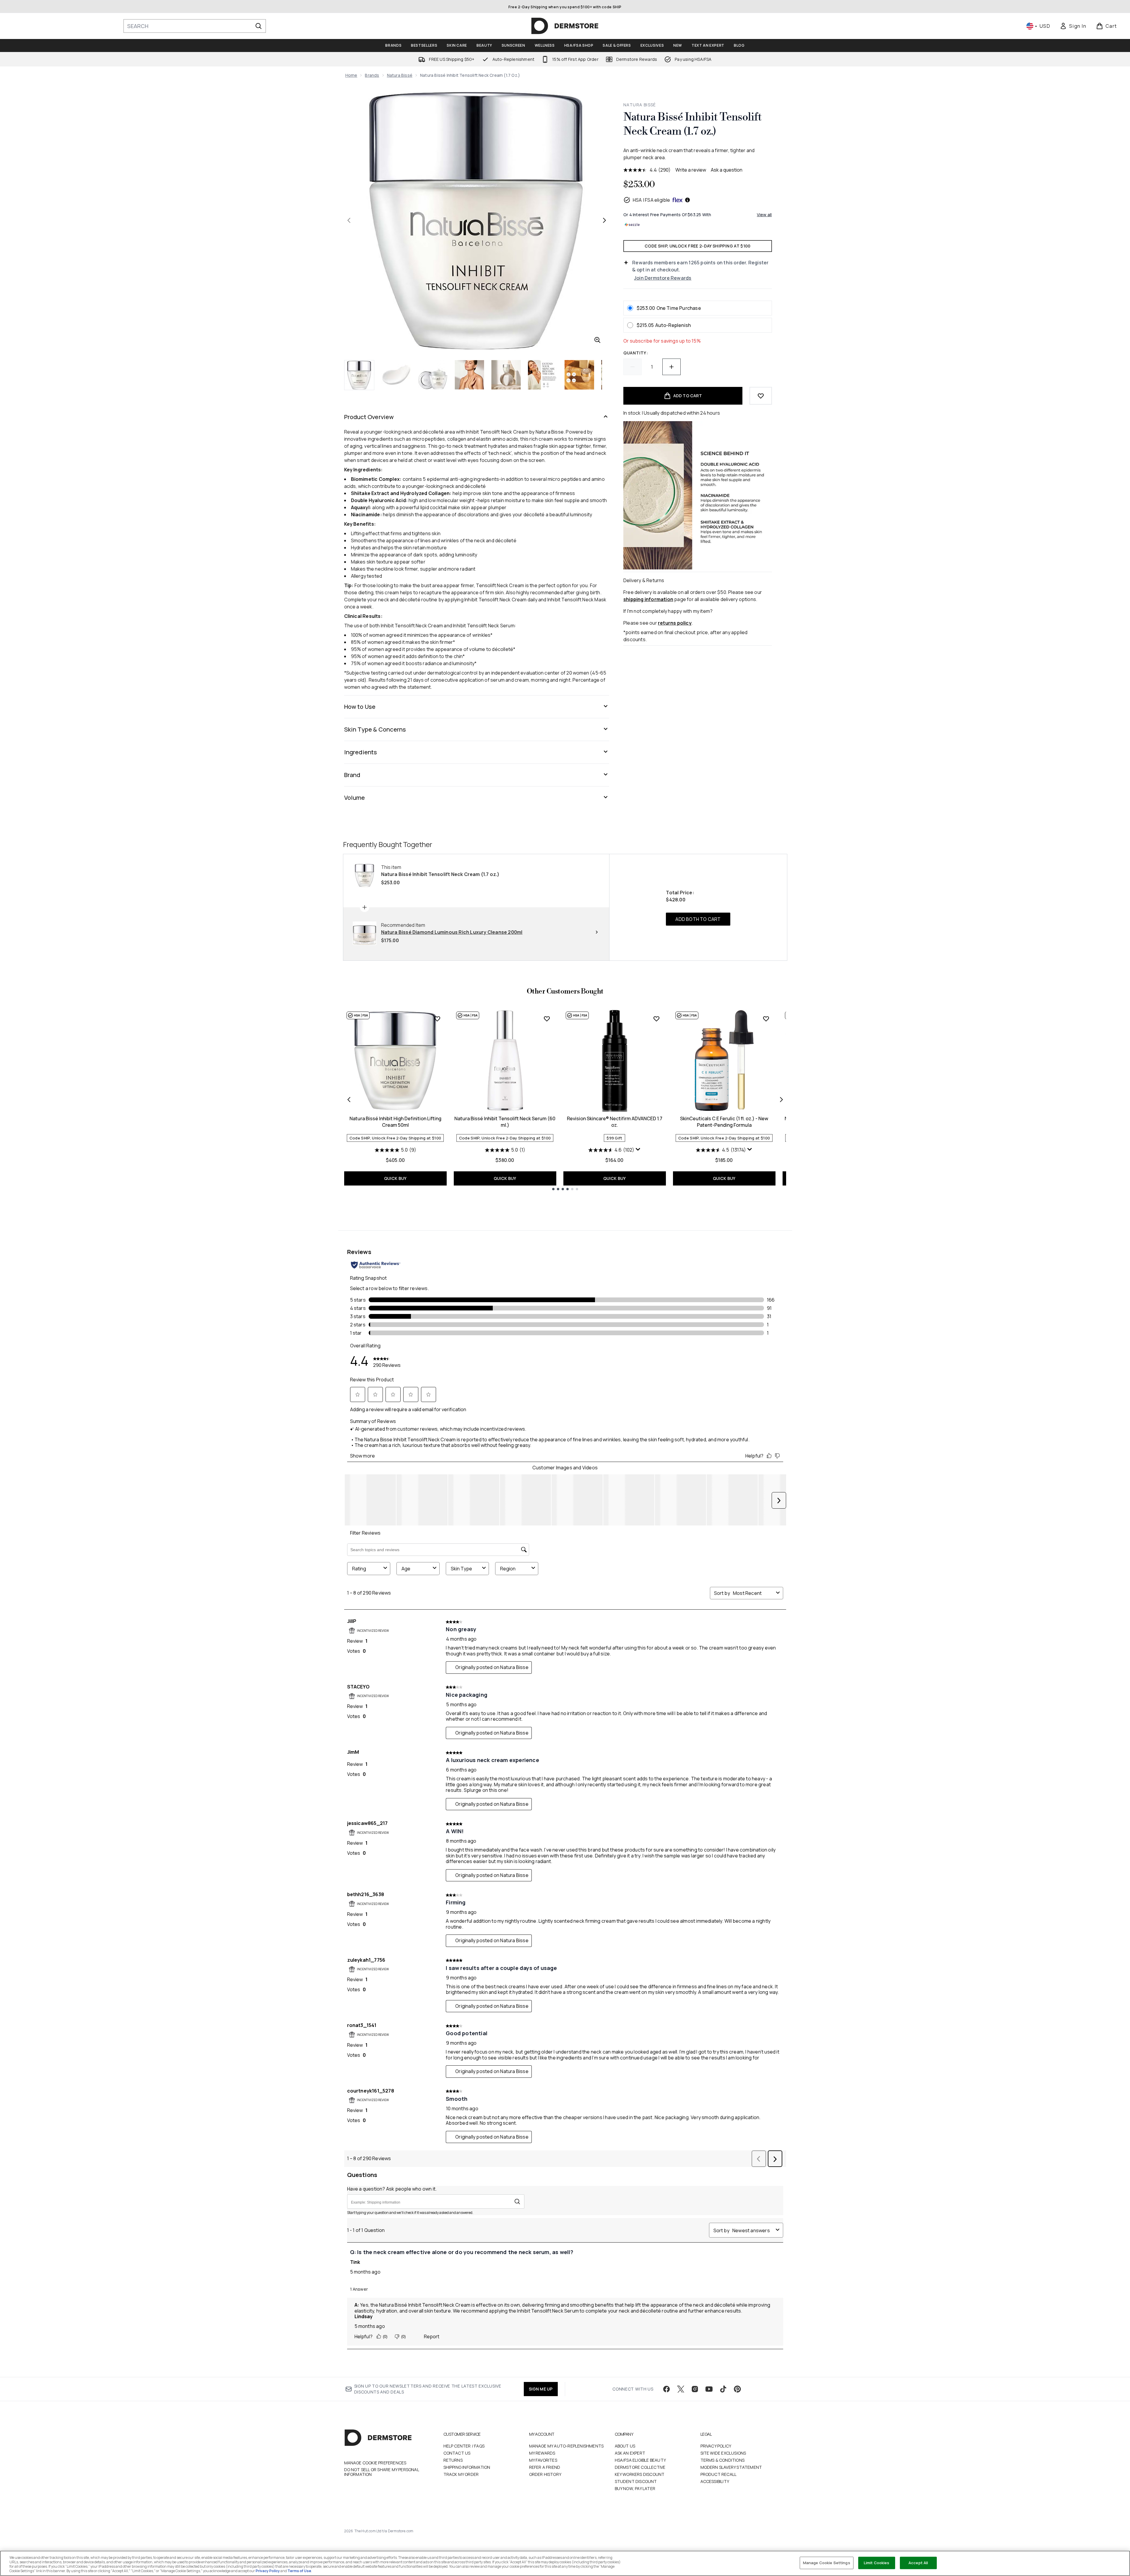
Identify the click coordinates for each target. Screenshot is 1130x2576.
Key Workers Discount (640, 2474)
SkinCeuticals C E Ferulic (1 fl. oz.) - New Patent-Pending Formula (724, 1122)
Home (351, 75)
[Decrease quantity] (633, 367)
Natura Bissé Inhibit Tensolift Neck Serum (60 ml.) (505, 1122)
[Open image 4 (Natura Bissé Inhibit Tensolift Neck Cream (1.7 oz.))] (469, 375)
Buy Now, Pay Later (635, 2488)
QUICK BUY (395, 1178)
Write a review (691, 170)
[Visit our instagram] (695, 2389)
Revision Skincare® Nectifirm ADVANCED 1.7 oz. (615, 1122)
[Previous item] (349, 1100)
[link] (1073, 26)
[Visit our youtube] (709, 2389)
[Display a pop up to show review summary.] (638, 1149)
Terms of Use (299, 2571)
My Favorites (543, 2460)
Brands (372, 75)
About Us (625, 2446)
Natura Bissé (400, 75)
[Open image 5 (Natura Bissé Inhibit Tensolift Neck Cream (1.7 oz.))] (506, 375)
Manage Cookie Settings (827, 2563)
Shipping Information (467, 2467)
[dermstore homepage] (565, 26)
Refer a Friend (545, 2467)
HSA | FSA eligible (652, 200)
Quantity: (636, 353)
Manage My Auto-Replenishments (566, 2446)
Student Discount (636, 2481)
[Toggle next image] (604, 220)
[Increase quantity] (672, 367)
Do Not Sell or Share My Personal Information (382, 2472)
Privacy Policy (716, 2446)
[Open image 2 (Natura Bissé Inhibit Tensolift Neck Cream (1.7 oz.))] (396, 375)
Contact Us (457, 2453)
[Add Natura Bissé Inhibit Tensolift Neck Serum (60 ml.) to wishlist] (547, 1019)
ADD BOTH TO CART (698, 919)
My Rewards (542, 2453)
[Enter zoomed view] (597, 340)
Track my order (461, 2474)
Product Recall (719, 2474)
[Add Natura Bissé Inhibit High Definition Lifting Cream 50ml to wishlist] (437, 1019)
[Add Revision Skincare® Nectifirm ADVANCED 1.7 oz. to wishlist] (656, 1019)
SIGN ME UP (541, 2389)
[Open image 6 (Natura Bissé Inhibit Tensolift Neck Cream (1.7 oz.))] (543, 375)
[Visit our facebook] (666, 2389)
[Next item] (781, 1100)
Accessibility (715, 2481)
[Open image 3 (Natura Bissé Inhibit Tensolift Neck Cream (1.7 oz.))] (433, 375)
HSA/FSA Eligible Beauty (640, 2460)
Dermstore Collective (640, 2467)
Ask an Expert (630, 2453)
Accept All (918, 2563)
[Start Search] (258, 26)
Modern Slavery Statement (731, 2467)
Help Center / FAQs (464, 2446)
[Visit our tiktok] (723, 2389)
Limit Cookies (877, 2563)
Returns (453, 2460)
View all (764, 215)
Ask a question (727, 170)
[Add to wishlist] (761, 396)
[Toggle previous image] (349, 220)
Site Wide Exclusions (723, 2453)
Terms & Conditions (723, 2460)
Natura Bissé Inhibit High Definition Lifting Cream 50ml (395, 1122)
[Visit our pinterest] (737, 2389)
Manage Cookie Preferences (375, 2463)
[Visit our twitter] (681, 2389)
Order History (545, 2474)
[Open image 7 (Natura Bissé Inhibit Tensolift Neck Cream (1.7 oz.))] (579, 375)
